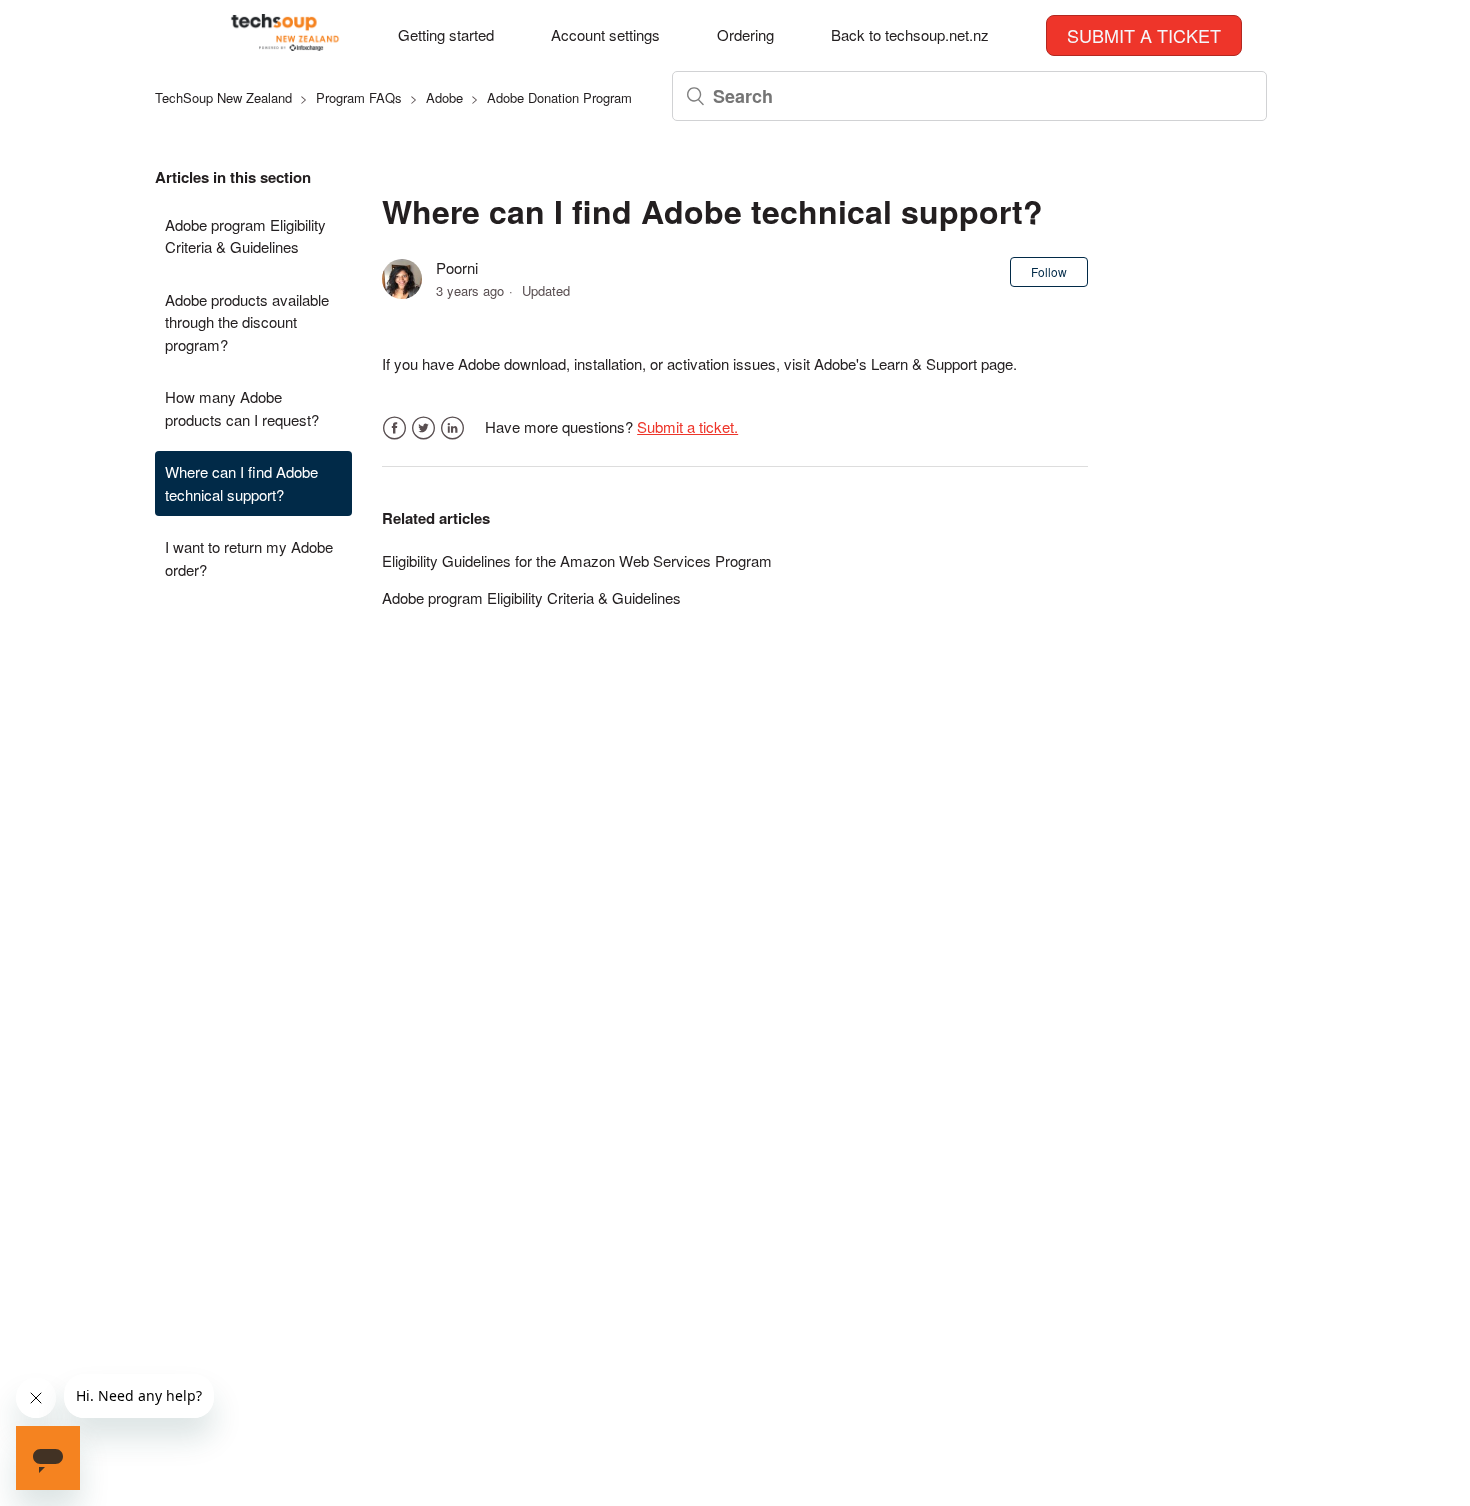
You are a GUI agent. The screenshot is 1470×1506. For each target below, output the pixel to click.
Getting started (446, 34)
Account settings (605, 34)
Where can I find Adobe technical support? (241, 483)
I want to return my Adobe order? (249, 558)
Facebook (394, 428)
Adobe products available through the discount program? (247, 322)
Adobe (444, 97)
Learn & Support (924, 363)
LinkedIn (452, 428)
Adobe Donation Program (559, 97)
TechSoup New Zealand (223, 97)
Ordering (745, 34)
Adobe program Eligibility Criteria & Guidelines (245, 236)
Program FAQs (359, 97)
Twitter (423, 428)
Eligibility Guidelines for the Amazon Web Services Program (577, 560)
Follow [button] (1049, 271)
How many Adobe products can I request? (242, 408)
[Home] (285, 44)
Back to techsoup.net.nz (910, 34)
